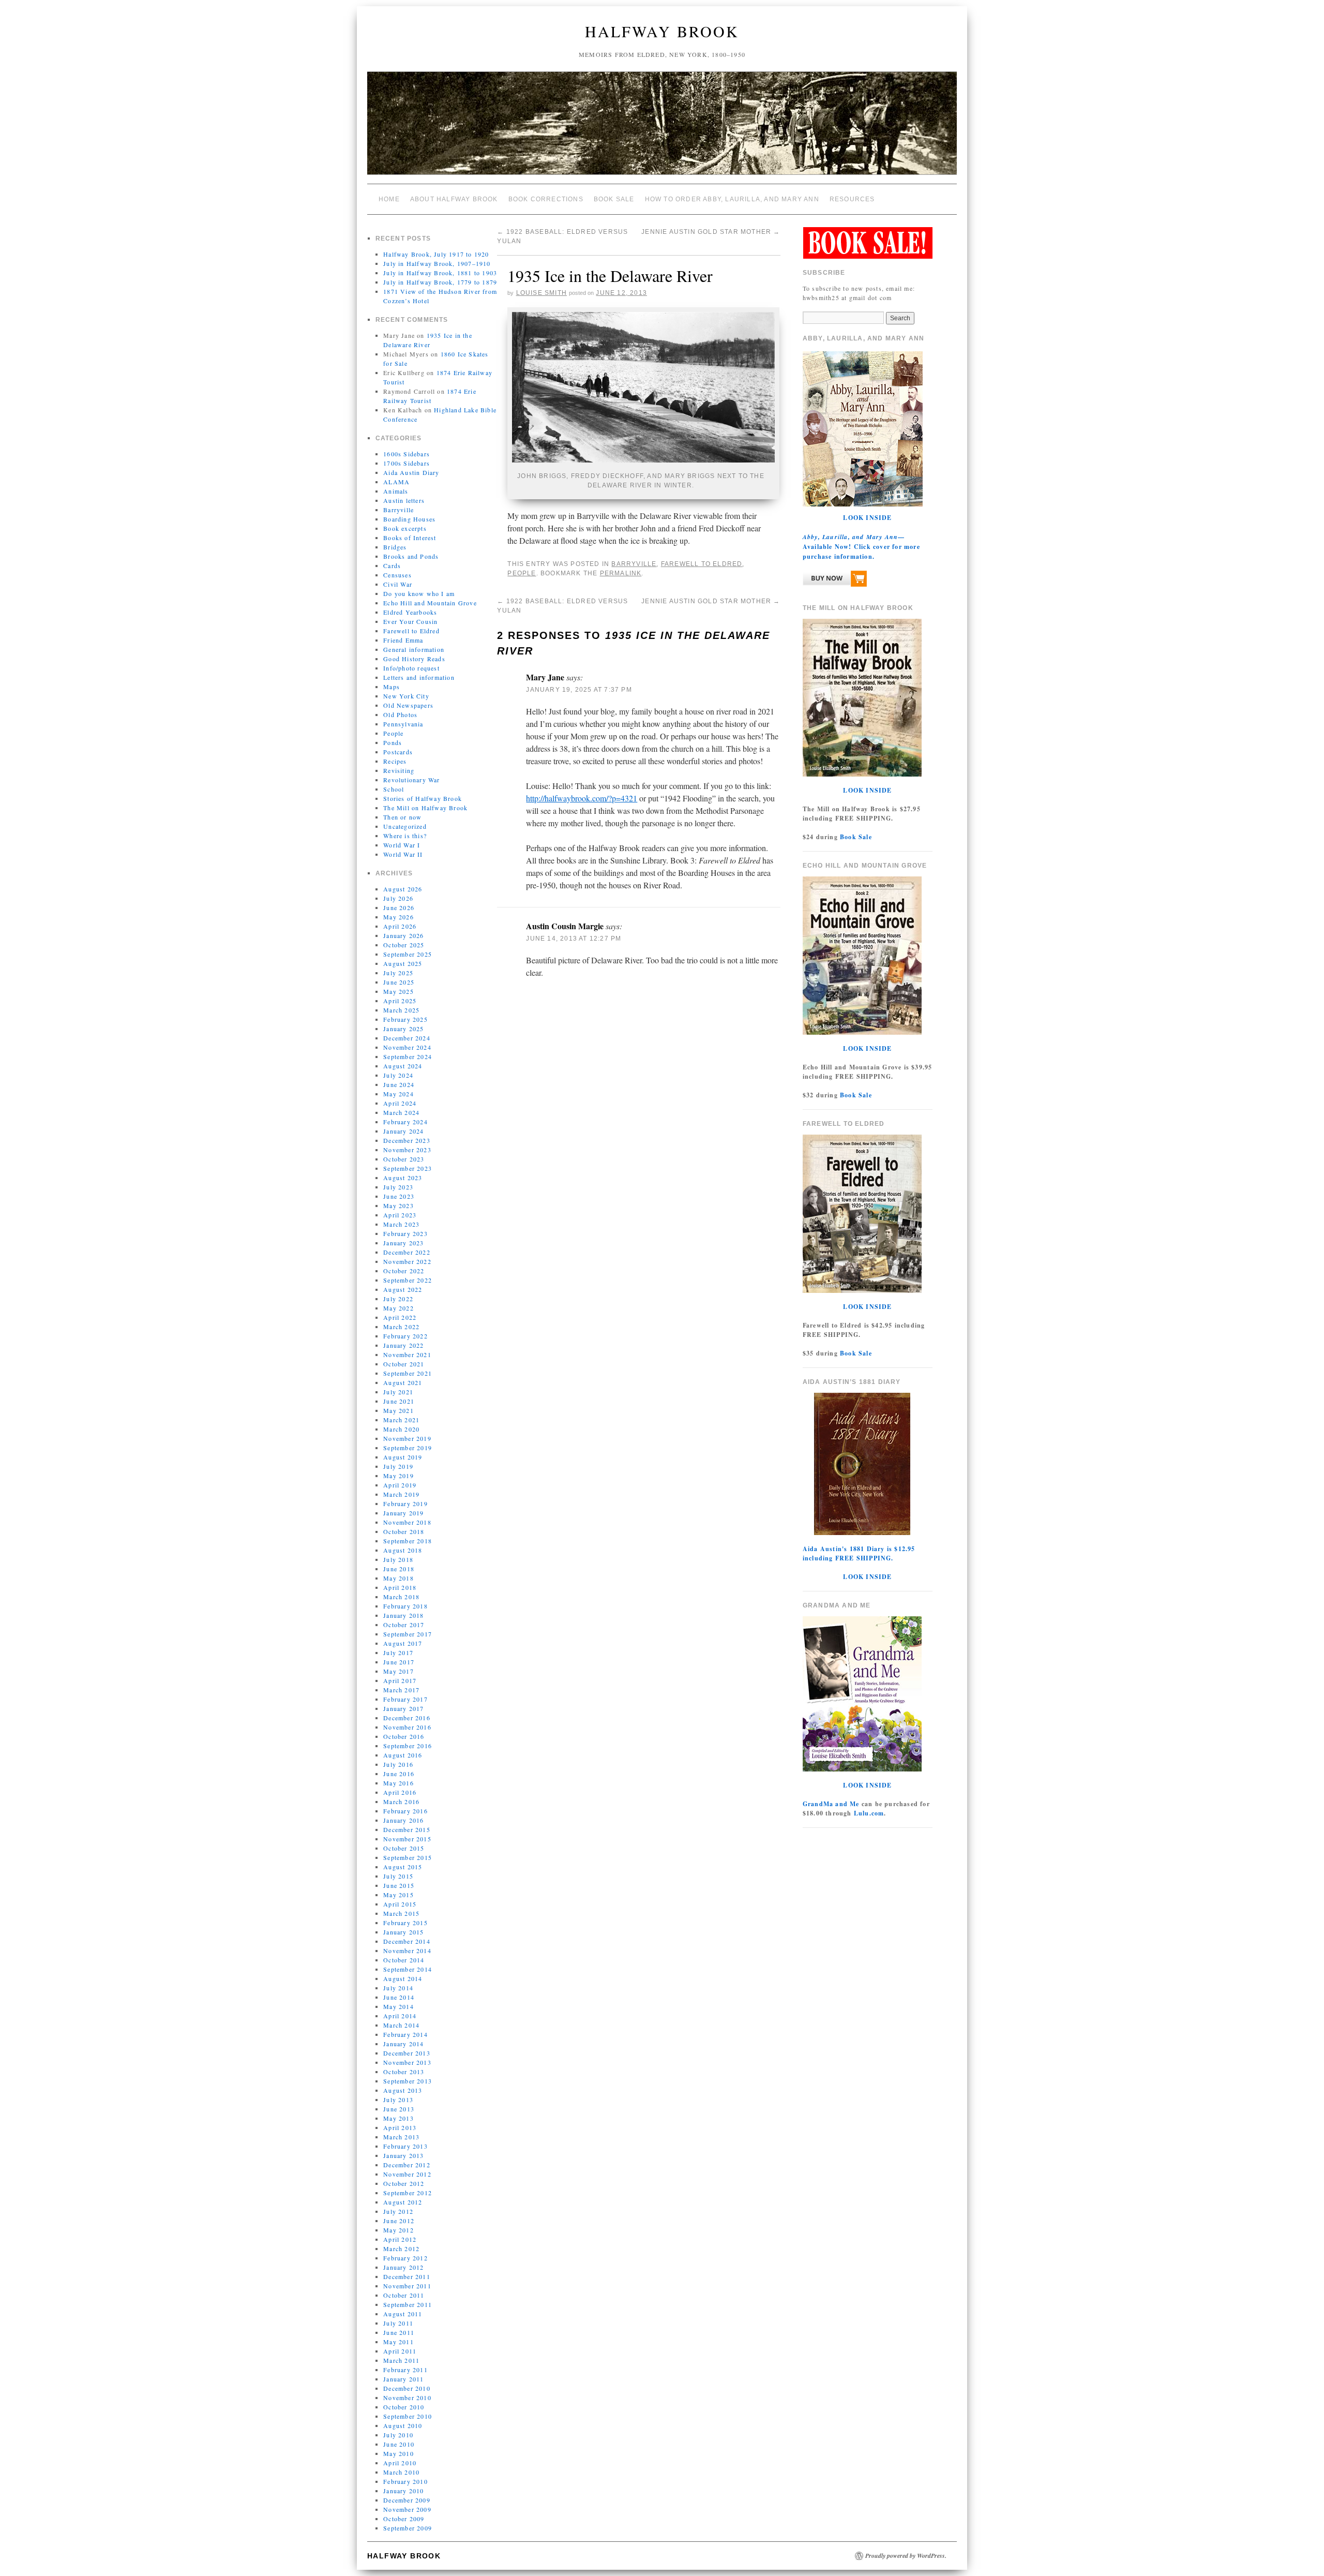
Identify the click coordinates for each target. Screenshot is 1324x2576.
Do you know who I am (419, 593)
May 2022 (398, 1308)
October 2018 (404, 1531)
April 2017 (400, 1680)
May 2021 (398, 1410)
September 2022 (408, 1280)
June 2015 (399, 1885)
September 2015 (408, 1857)
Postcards (398, 752)
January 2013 (403, 2155)
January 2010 (403, 2491)
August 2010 (403, 2425)
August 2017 (403, 1643)
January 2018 (403, 1615)
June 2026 (399, 907)
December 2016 (407, 1718)
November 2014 (407, 1950)
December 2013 (407, 2053)
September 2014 (408, 1969)
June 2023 (399, 1196)
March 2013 (401, 2137)
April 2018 (400, 1587)
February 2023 (405, 1233)
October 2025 (404, 945)
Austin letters (404, 500)
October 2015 (404, 1848)
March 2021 (401, 1420)
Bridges (395, 547)
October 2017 (404, 1625)
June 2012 (399, 2221)
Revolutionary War (411, 780)
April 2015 (400, 1904)
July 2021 (398, 1392)
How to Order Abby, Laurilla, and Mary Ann (732, 199)
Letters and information (419, 677)
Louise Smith (541, 293)
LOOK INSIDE (867, 518)
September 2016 (408, 1746)
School (394, 789)
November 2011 (407, 2286)
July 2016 (398, 1764)
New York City (406, 696)
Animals (396, 491)
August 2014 (403, 1978)
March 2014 (401, 2025)
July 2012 (398, 2211)
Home (389, 199)
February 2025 (405, 1019)
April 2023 (400, 1215)
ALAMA (396, 482)
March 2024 (401, 1112)
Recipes (395, 761)
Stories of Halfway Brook (423, 798)
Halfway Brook (662, 31)
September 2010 (408, 2416)
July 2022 (398, 1299)
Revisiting (399, 770)
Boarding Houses (409, 519)
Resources (852, 199)
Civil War (398, 584)
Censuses (397, 575)
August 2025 (403, 963)
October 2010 (404, 2407)
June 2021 (399, 1401)
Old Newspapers (408, 705)
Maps (392, 687)
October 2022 (404, 1271)
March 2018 (401, 1597)
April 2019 (400, 1485)
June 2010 (399, 2444)
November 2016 (407, 1727)
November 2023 (407, 1150)
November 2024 (407, 1047)
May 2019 (398, 1476)
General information (414, 649)
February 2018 (405, 1606)
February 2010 (405, 2481)
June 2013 (399, 2109)
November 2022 (407, 1261)
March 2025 (401, 1010)
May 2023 (398, 1205)
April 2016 (400, 1792)
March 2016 (401, 1801)
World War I (402, 845)
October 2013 (404, 2072)
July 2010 (398, 2435)
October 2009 (404, 2519)
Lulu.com (869, 1813)
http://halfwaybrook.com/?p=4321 (582, 798)
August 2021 (403, 1382)
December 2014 (407, 1941)
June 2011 (399, 2332)
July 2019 (398, 1466)
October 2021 (404, 1364)
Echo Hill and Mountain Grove (430, 603)
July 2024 (398, 1075)
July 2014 (398, 1988)
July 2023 (398, 1187)
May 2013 (398, 2118)
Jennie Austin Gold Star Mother (711, 232)
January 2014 (403, 2044)
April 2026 (400, 926)
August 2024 (403, 1066)
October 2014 (404, 1960)
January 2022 (403, 1345)
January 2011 (403, 2379)
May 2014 (398, 2006)
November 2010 (407, 2398)
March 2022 (401, 1327)
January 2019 (403, 1513)
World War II (403, 854)
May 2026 (398, 917)
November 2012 (407, 2174)
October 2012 (404, 2183)
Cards (392, 565)
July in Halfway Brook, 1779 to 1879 (440, 282)
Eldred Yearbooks (410, 612)
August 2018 (403, 1550)
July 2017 (398, 1652)
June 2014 (399, 1997)
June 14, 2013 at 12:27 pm (574, 939)
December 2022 (407, 1252)
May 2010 (398, 2453)
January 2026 (403, 935)
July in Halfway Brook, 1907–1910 (437, 263)
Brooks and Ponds (411, 556)
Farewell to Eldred (411, 631)
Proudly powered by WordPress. (906, 2556)
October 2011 (404, 2295)
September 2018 (408, 1541)
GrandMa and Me (831, 1804)
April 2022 (400, 1317)
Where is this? (405, 836)
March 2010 (401, 2472)
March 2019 (401, 1494)
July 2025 (398, 973)
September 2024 (408, 1056)
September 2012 (408, 2193)
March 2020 (401, 1429)
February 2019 (405, 1503)
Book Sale (614, 199)
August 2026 (403, 889)
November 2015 (407, 1839)
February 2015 (405, 1923)
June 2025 (399, 982)
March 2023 (401, 1224)
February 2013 (405, 2146)
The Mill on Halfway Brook (425, 808)
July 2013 (398, 2099)
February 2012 (405, 2258)
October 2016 (404, 1736)
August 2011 (403, 2314)
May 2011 (398, 2342)
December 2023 (407, 1140)
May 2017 (398, 1671)
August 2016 (403, 1755)
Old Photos (400, 714)
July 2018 (398, 1559)
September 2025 (408, 954)
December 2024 (407, 1038)
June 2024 (399, 1084)
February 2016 (405, 1811)
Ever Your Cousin (410, 621)
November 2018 (407, 1522)
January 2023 (403, 1243)
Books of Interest (410, 538)
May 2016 (398, 1783)
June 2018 (399, 1569)
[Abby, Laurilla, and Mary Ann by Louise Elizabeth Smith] (835, 581)
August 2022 (403, 1289)
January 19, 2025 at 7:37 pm (579, 690)
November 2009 (407, 2509)
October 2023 (404, 1159)
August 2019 (403, 1457)
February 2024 (405, 1122)
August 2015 (403, 1867)
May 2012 (398, 2230)
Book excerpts (405, 528)
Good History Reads (414, 659)
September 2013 (408, 2081)
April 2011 (400, 2351)
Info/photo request (411, 668)
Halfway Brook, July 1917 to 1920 (436, 254)
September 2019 (408, 1448)
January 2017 (403, 1708)
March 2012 (401, 2249)
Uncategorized (405, 826)
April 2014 (400, 2016)
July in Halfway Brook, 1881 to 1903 (440, 273)
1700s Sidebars (407, 463)
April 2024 (400, 1103)
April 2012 (400, 2239)
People (393, 733)
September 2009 (408, 2528)
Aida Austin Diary (411, 472)
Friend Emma (403, 640)
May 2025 (398, 991)
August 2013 (403, 2090)
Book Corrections (546, 199)
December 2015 (407, 1829)
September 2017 (408, 1634)
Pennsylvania (403, 724)
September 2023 (408, 1168)
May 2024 (398, 1094)
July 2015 (398, 1876)
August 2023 (403, 1178)
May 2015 (398, 1895)
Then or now (402, 817)
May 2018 (398, 1578)
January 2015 (403, 1932)
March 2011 (401, 2360)
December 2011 (407, 2276)
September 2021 (408, 1373)
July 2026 (398, 898)
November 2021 (407, 1354)
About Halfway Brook (454, 199)
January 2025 (403, 1029)
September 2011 (408, 2304)
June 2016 (399, 1774)
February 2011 (405, 2370)
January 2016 (403, 1820)
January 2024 (403, 1131)
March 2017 (401, 1690)
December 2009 (407, 2500)
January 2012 (403, 2267)
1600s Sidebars (407, 454)
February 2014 (405, 2034)
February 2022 (405, 1336)
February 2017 (405, 1699)
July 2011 (398, 2323)
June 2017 (399, 1662)
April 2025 (400, 1001)
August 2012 (403, 2202)
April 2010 (400, 2463)
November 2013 (407, 2062)
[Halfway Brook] (662, 128)
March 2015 (401, 1913)
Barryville (398, 510)
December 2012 (407, 2165)
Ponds (393, 742)
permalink (621, 573)
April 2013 (400, 2127)
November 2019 (407, 1438)
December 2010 (407, 2388)
